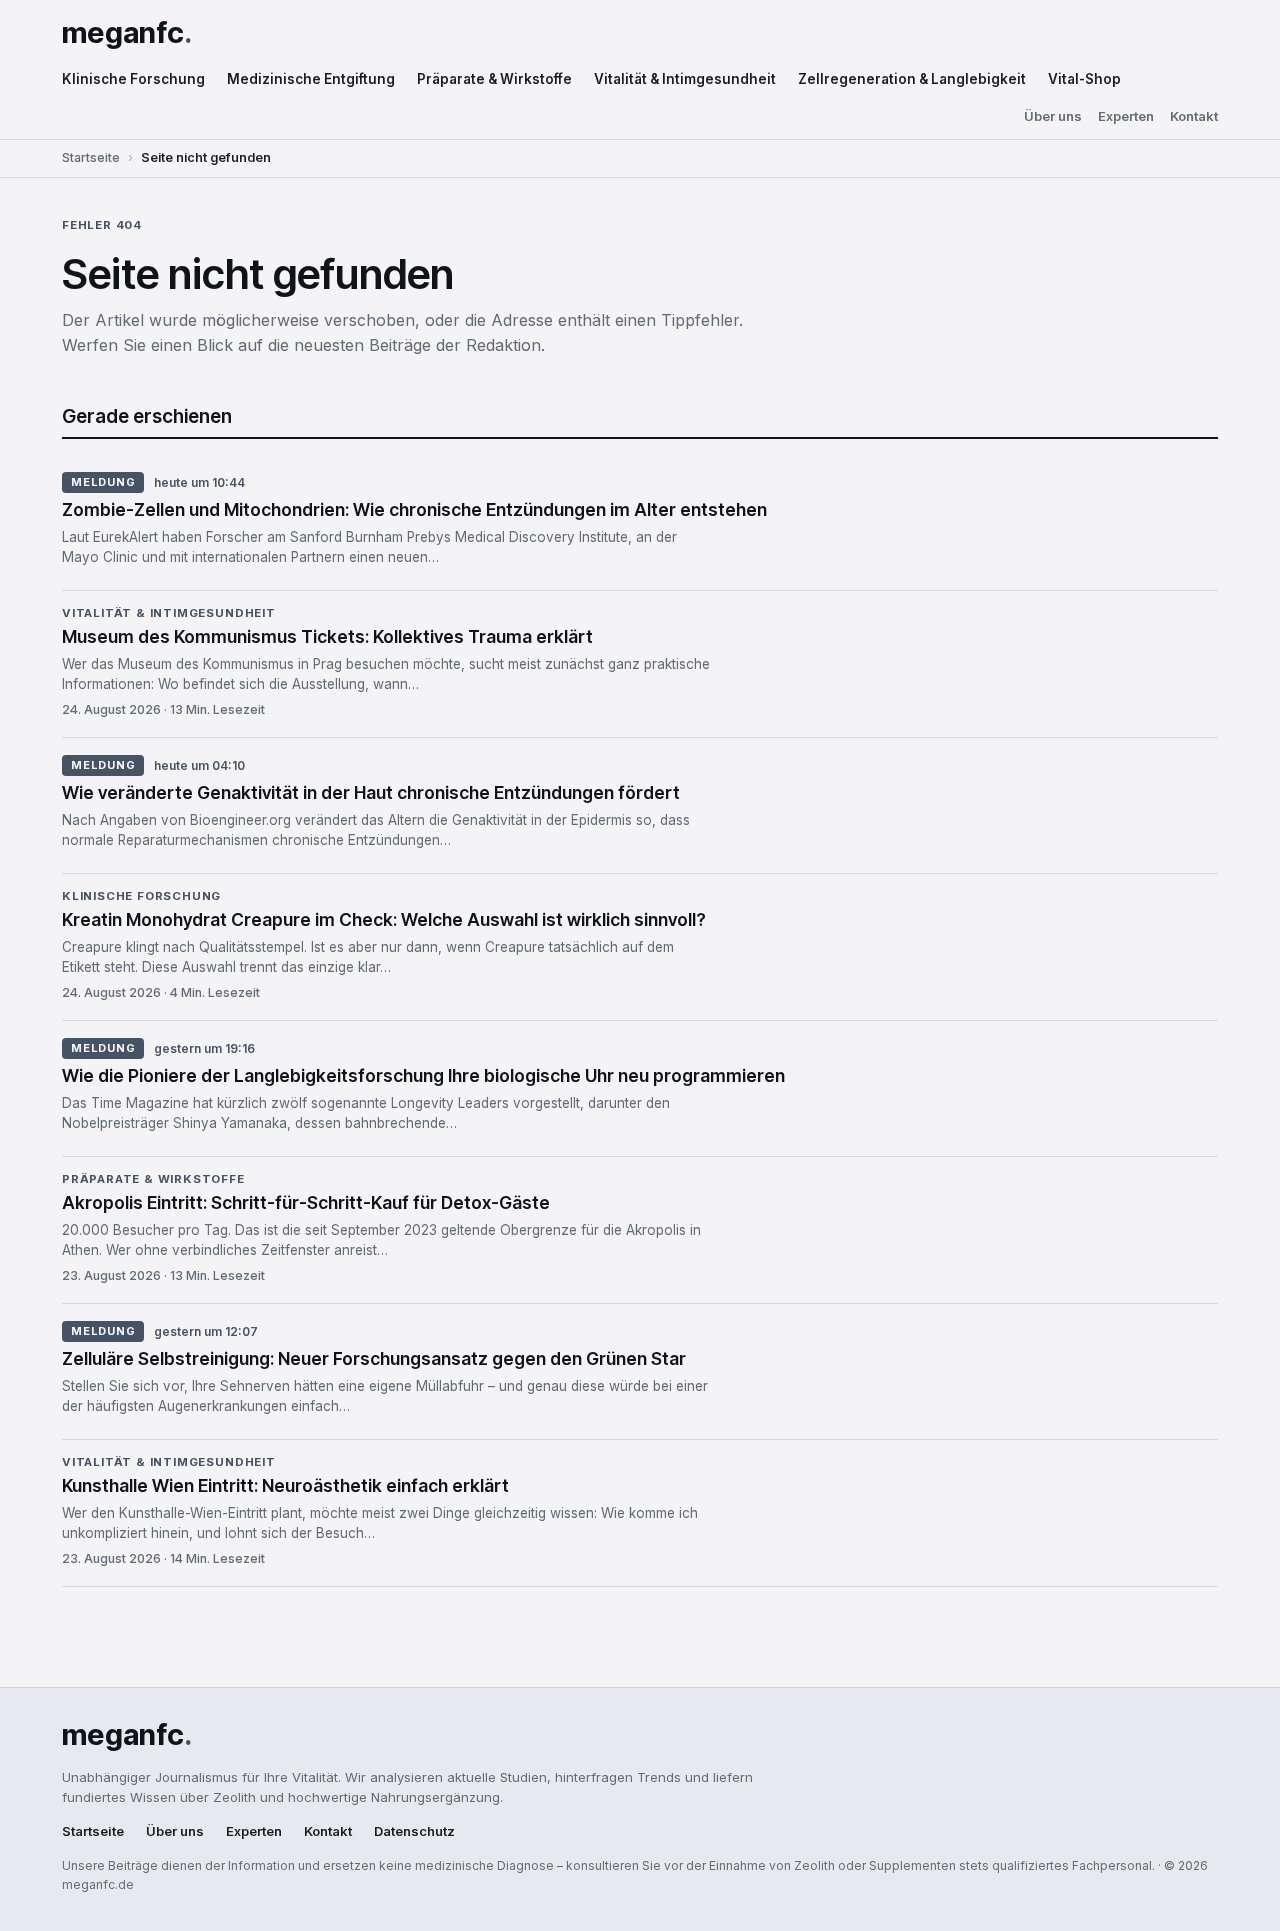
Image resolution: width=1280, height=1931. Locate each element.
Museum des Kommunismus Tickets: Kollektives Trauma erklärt (327, 636)
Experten (1126, 116)
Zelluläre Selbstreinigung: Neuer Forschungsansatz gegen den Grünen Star (374, 1358)
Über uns (1053, 116)
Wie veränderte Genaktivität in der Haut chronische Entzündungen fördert (371, 792)
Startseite (91, 157)
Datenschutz (414, 1831)
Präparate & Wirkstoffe (494, 79)
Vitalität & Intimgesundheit (685, 79)
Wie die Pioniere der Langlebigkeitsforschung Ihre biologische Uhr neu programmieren (423, 1075)
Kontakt (1194, 116)
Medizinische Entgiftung (311, 79)
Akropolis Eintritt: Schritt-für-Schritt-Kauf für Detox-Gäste (306, 1202)
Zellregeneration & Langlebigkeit (912, 79)
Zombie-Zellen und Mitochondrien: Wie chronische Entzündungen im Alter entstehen (414, 509)
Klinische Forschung (133, 79)
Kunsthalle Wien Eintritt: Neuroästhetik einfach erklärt (285, 1485)
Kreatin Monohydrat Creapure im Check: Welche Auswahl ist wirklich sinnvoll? (384, 919)
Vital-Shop (1084, 79)
